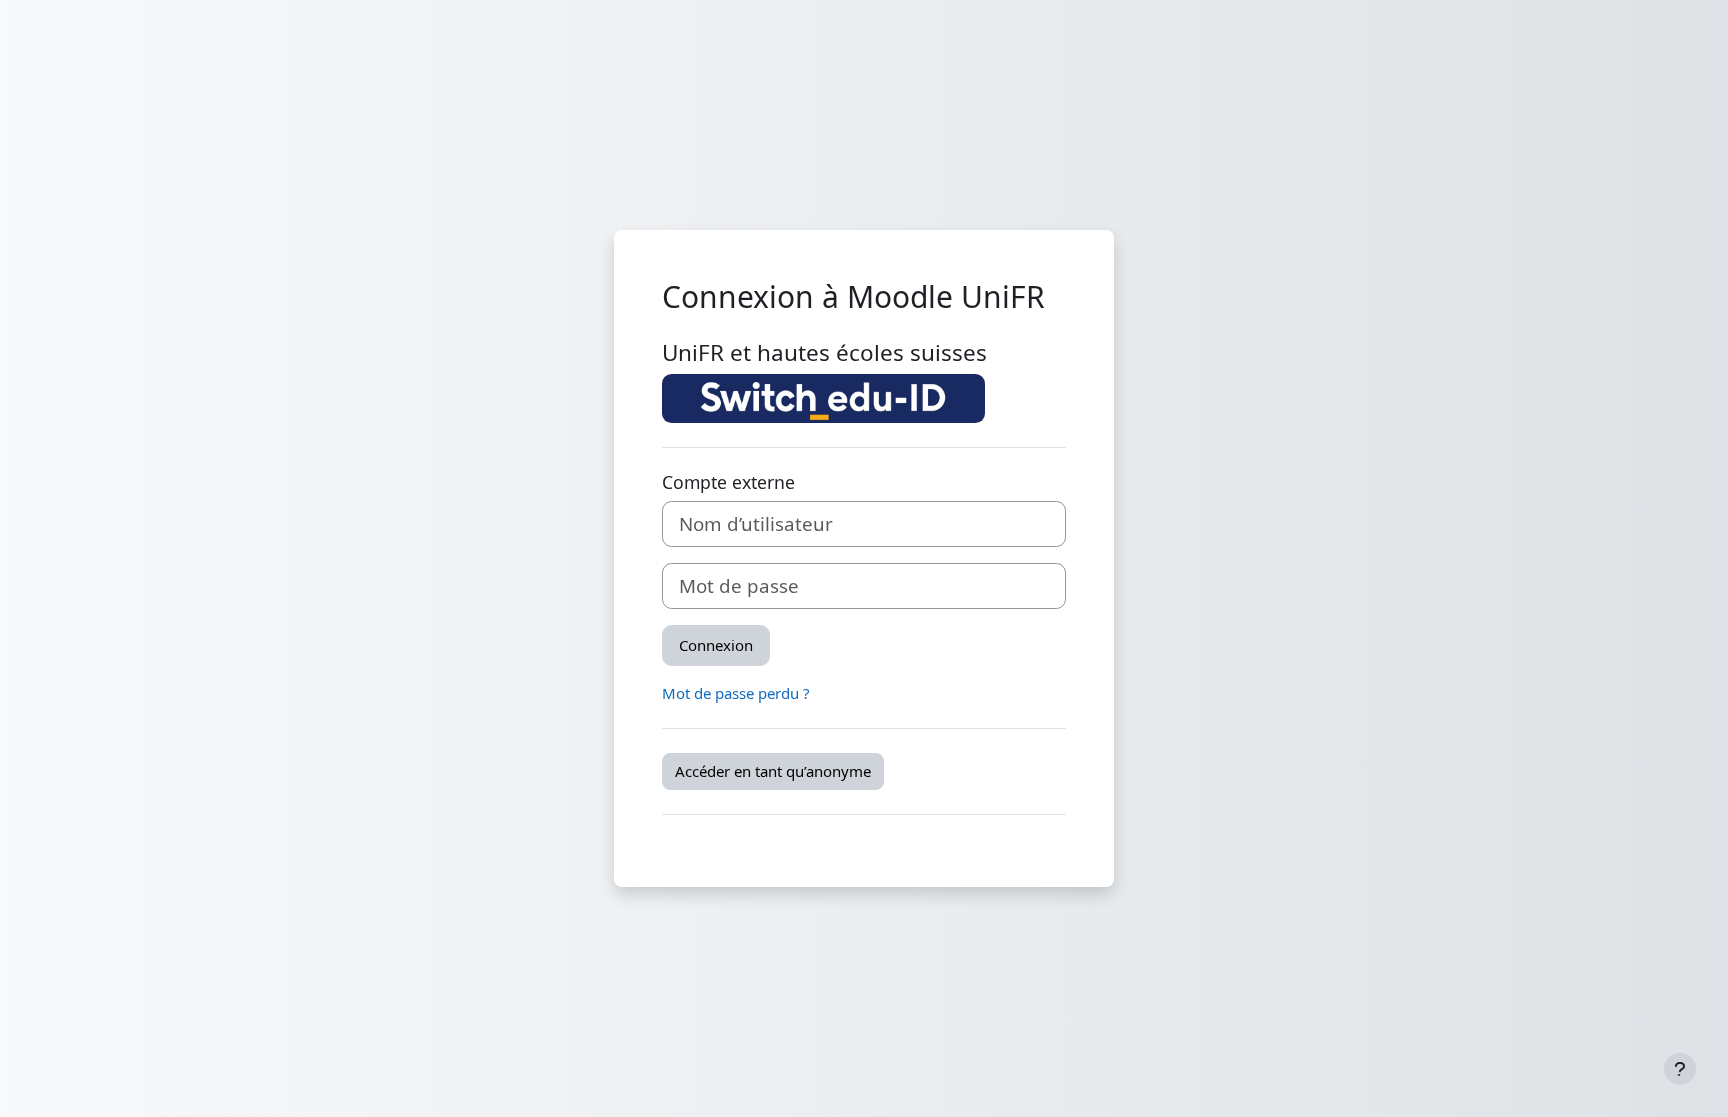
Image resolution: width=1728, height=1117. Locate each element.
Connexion (716, 645)
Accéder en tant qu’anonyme (773, 771)
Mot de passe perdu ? (736, 693)
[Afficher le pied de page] (1680, 1069)
